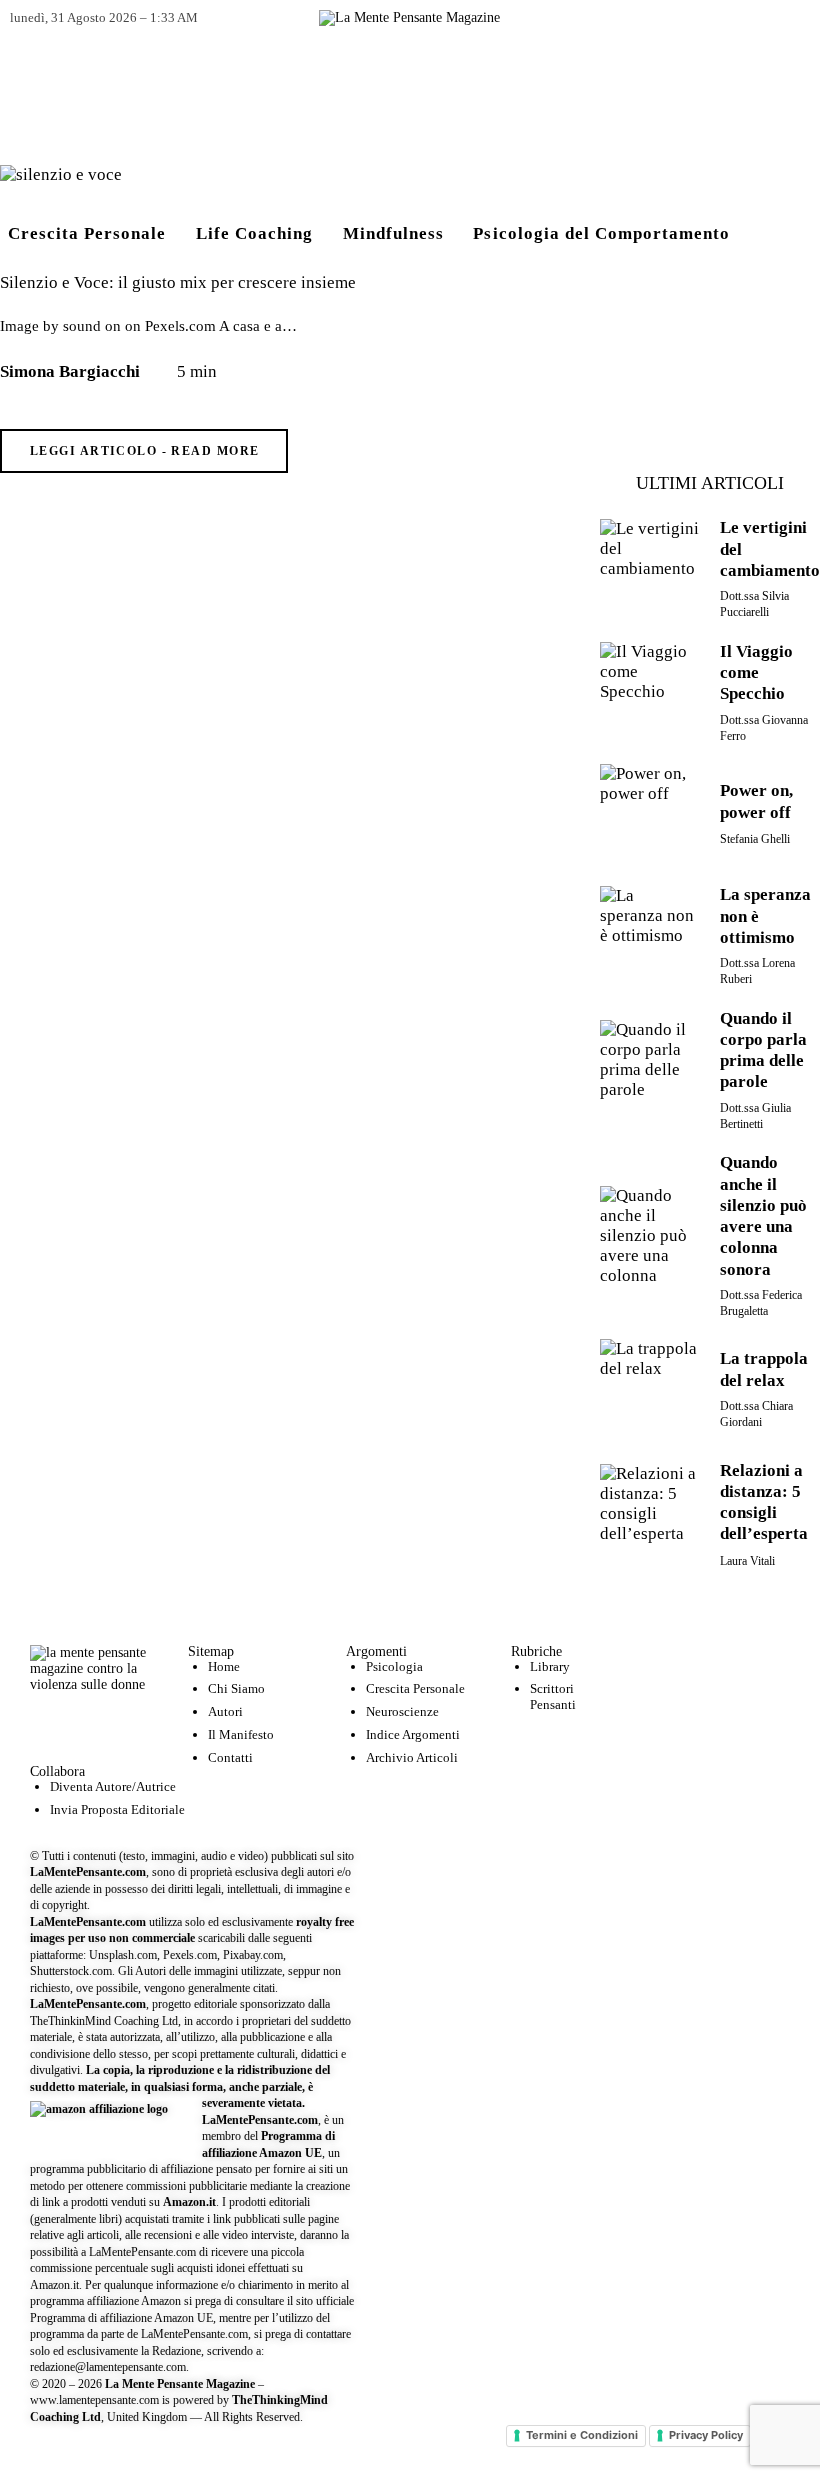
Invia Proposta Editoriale (117, 1809)
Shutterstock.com (71, 1971)
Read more (215, 451)
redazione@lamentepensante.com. (109, 2367)
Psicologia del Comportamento (601, 233)
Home (224, 1666)
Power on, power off (756, 801)
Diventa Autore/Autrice (113, 1786)
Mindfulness (393, 233)
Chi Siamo (236, 1688)
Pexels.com (190, 1955)
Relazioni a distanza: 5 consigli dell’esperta (764, 1502)
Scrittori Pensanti (553, 1696)
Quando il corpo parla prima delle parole (763, 1050)
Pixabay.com (253, 1955)
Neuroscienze (402, 1711)
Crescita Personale (87, 233)
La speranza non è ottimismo (765, 916)
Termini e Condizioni (582, 2435)
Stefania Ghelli (755, 839)
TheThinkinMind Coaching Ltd (104, 2021)
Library (550, 1666)
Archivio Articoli (412, 1757)
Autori (225, 1711)
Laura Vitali (747, 1561)
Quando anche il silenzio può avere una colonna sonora (763, 1215)
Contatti (230, 1757)
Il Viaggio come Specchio (756, 673)
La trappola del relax (764, 1369)
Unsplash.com (123, 1955)
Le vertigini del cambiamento (770, 549)
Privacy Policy (706, 2435)
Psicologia (394, 1666)
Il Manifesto (241, 1734)
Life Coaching (254, 233)
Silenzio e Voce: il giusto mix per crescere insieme (178, 282)
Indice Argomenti (413, 1734)
